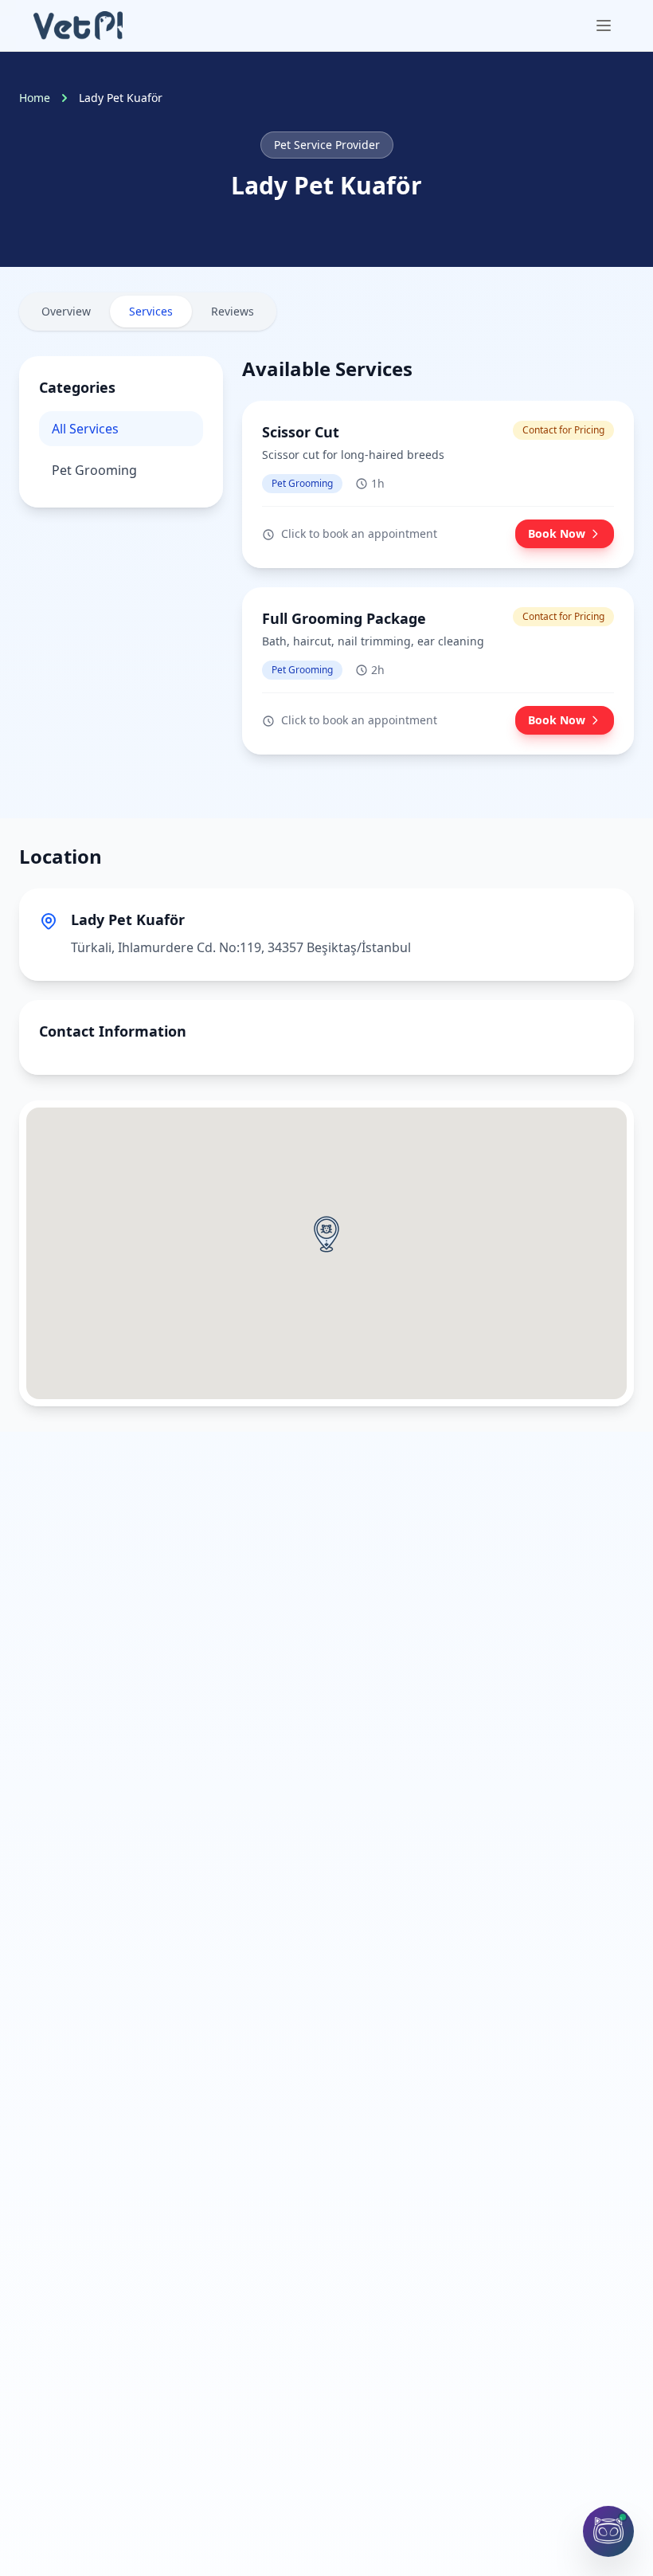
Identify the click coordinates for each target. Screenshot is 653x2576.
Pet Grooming (94, 470)
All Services (85, 429)
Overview (66, 311)
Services (151, 311)
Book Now (557, 533)
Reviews (233, 311)
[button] (326, 1234)
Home (35, 98)
